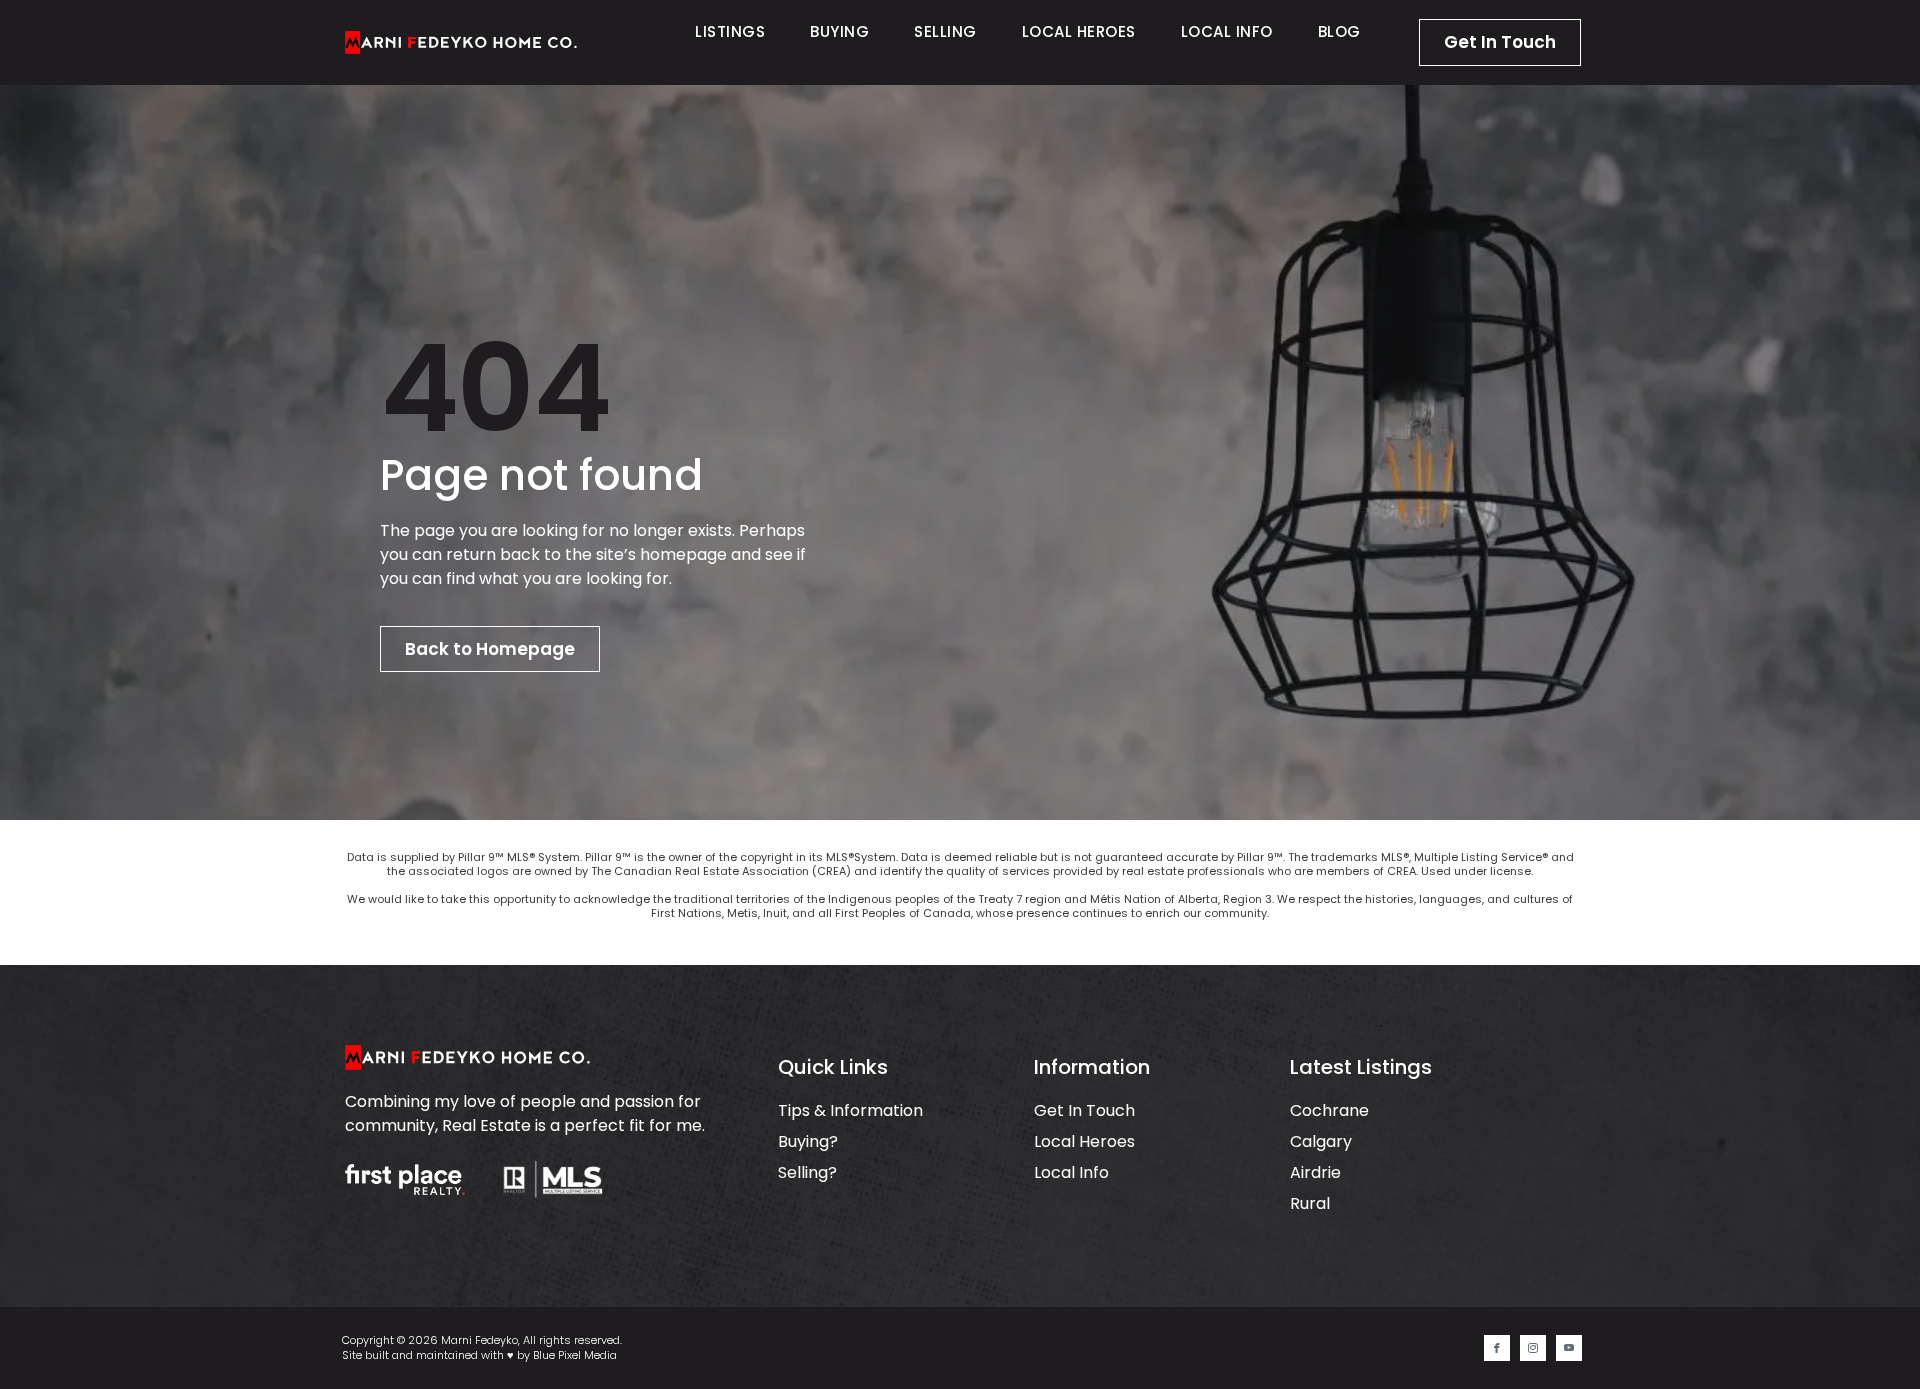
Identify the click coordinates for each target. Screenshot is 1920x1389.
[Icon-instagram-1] (1533, 1348)
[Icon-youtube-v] (1569, 1348)
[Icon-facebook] (1497, 1348)
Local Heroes (1079, 31)
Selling (945, 31)
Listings (730, 31)
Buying (839, 31)
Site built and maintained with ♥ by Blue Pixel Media (479, 1355)
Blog (1339, 31)
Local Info (1227, 31)
